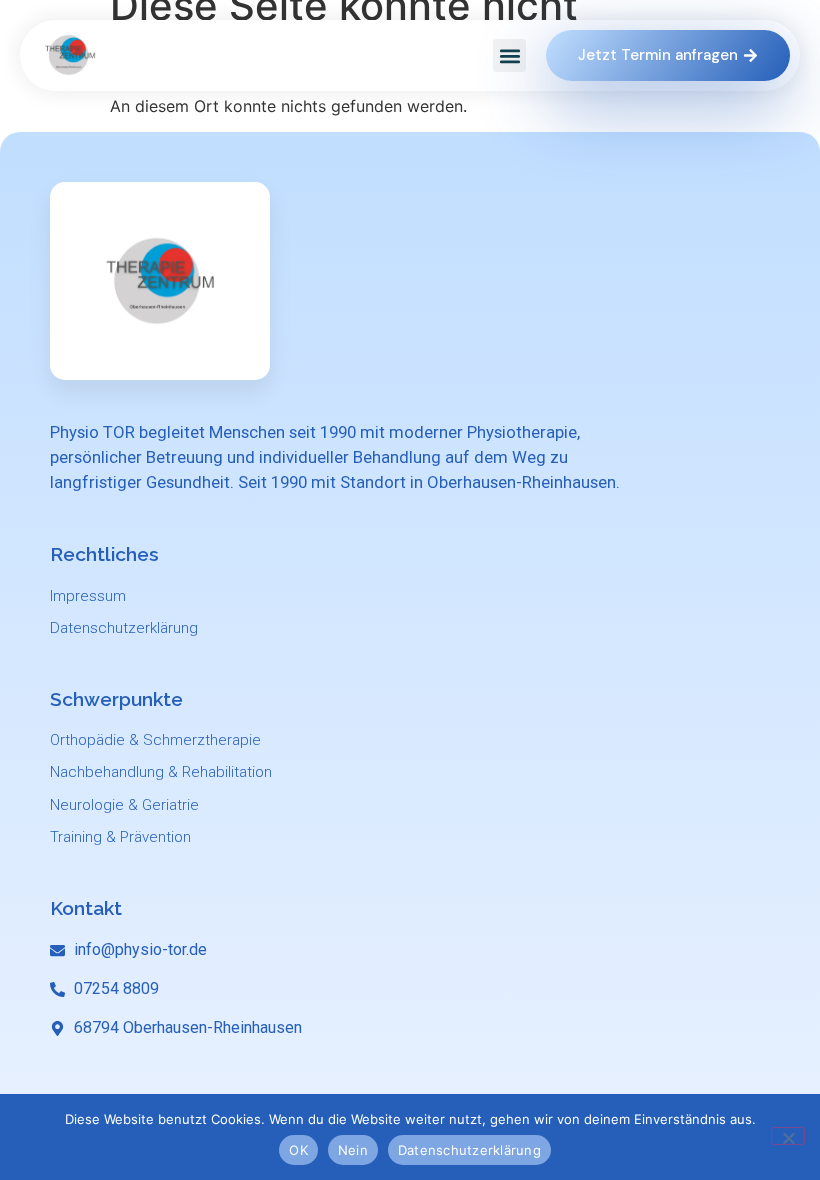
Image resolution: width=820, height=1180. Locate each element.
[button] (509, 55)
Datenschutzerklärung (469, 1150)
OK (298, 1150)
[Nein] (788, 1136)
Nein (353, 1150)
